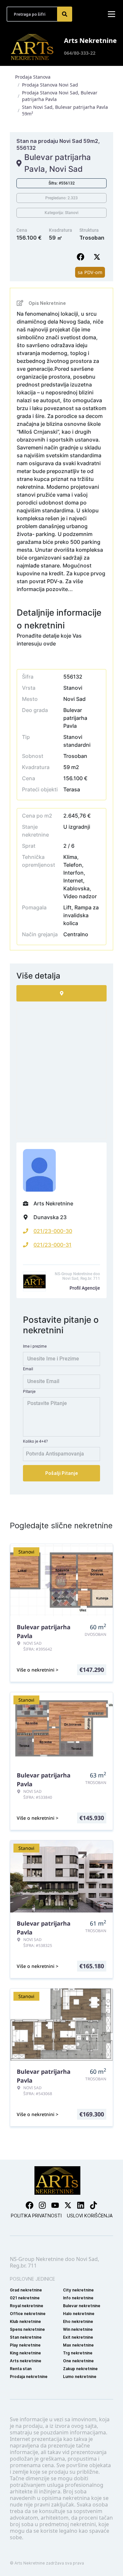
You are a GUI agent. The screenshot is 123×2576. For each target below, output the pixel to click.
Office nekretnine (28, 2314)
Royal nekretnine (27, 2306)
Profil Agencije (85, 1288)
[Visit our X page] (68, 2205)
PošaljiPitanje (62, 1473)
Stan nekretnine (26, 2337)
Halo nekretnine (79, 2314)
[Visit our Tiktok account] (93, 2205)
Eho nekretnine (78, 2321)
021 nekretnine (25, 2298)
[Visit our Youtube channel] (55, 2205)
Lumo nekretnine (80, 2377)
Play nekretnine (25, 2345)
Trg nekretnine (78, 2353)
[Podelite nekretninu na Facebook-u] (82, 257)
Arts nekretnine (26, 2361)
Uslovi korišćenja (90, 2216)
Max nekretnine (78, 2345)
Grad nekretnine (26, 2290)
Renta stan (21, 2369)
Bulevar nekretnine (82, 2306)
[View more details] (61, 993)
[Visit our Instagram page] (42, 2205)
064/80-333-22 (80, 53)
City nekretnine (78, 2290)
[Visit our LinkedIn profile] (81, 2205)
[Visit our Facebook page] (30, 2205)
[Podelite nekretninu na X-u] (98, 257)
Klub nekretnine (25, 2321)
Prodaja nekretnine (29, 2377)
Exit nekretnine (78, 2337)
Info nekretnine (78, 2298)
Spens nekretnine (27, 2329)
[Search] (65, 14)
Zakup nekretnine (80, 2369)
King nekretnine (25, 2353)
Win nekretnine (78, 2329)
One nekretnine (78, 2361)
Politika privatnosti (36, 2216)
